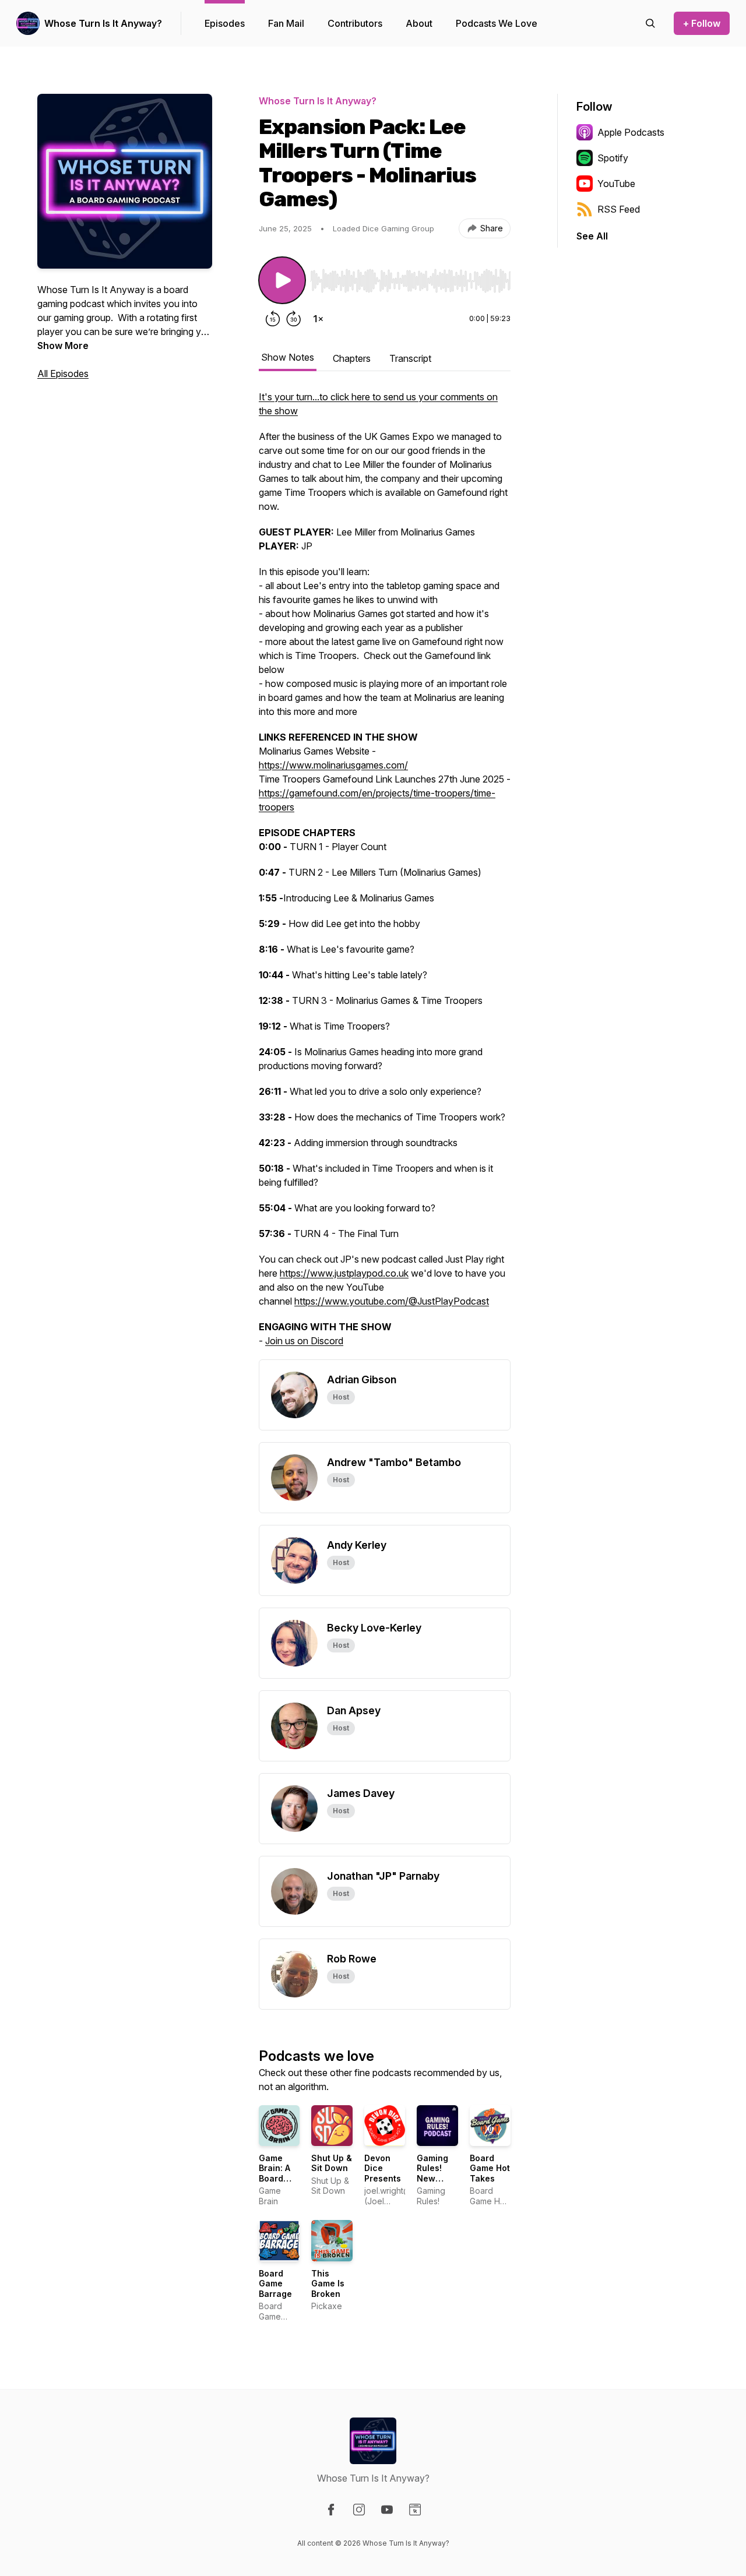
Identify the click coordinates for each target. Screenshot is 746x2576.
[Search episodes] (650, 23)
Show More (63, 346)
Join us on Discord (304, 1341)
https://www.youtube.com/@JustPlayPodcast (392, 1301)
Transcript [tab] (410, 358)
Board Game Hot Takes (490, 2168)
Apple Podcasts (631, 132)
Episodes (225, 23)
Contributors (355, 23)
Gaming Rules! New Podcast (434, 2173)
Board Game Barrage (275, 2283)
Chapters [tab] (352, 358)
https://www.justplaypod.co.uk (344, 1273)
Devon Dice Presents (383, 2168)
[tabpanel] (385, 875)
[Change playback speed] (318, 319)
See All (592, 236)
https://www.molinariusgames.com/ (333, 765)
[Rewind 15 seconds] (273, 319)
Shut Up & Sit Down (332, 2163)
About (419, 23)
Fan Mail (286, 23)
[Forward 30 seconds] (294, 319)
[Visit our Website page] (415, 2510)
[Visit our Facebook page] (331, 2510)
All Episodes (63, 373)
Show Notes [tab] (288, 357)
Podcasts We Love (497, 23)
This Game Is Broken (328, 2283)
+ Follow (702, 23)
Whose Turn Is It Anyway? (103, 23)
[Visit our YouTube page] (387, 2510)
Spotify (613, 158)
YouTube (616, 184)
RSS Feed (619, 209)
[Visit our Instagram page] (359, 2510)
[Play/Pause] (282, 280)
